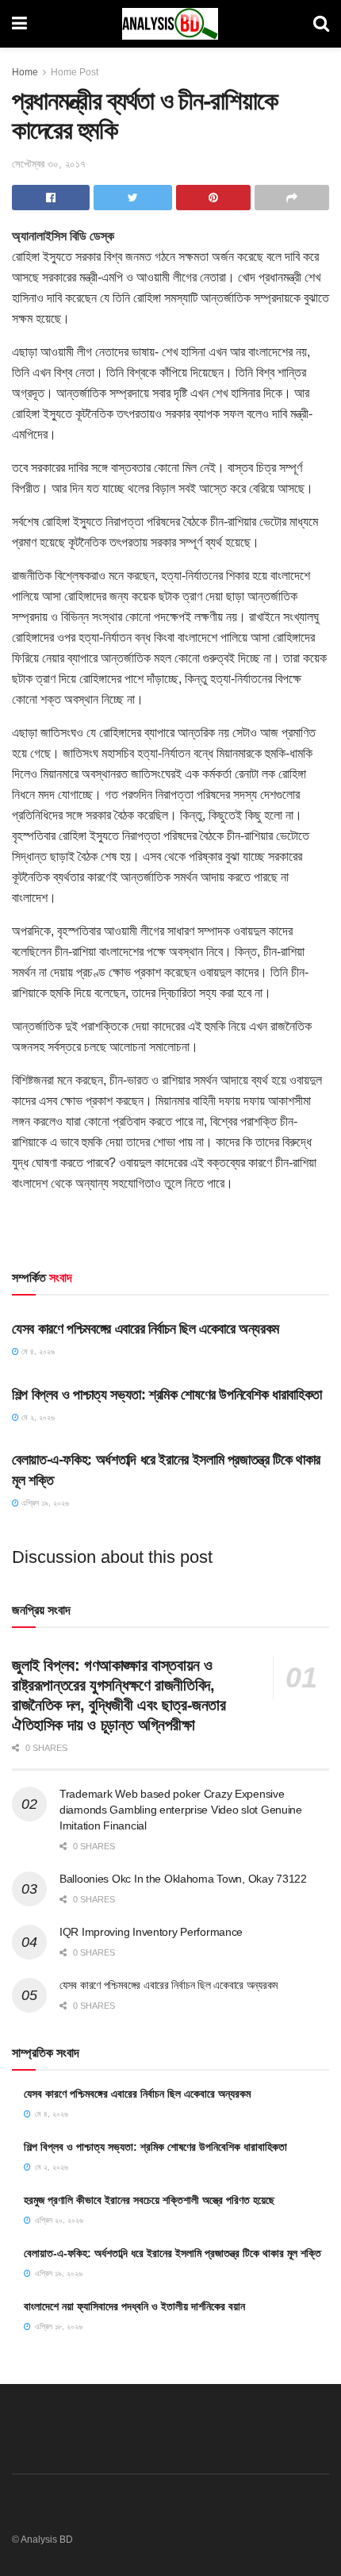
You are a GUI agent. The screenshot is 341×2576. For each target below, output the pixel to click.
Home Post (75, 72)
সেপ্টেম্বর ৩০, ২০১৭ (49, 164)
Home (25, 72)
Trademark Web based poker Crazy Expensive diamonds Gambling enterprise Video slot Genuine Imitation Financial (181, 1809)
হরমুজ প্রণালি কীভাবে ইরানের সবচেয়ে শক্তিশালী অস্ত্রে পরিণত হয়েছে (149, 2200)
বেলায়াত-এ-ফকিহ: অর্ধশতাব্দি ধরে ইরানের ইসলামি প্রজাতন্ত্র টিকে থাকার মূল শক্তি (172, 2253)
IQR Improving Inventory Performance (151, 1932)
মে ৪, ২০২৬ (37, 1351)
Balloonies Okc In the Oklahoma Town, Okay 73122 (183, 1879)
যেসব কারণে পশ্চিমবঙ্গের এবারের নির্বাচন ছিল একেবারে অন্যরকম (146, 1329)
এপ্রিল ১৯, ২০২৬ (44, 1503)
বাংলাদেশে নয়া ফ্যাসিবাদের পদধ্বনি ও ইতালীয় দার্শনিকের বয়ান (134, 2306)
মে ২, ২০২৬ (37, 1417)
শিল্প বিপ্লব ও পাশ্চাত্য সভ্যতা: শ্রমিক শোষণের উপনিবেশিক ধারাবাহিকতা (167, 1395)
